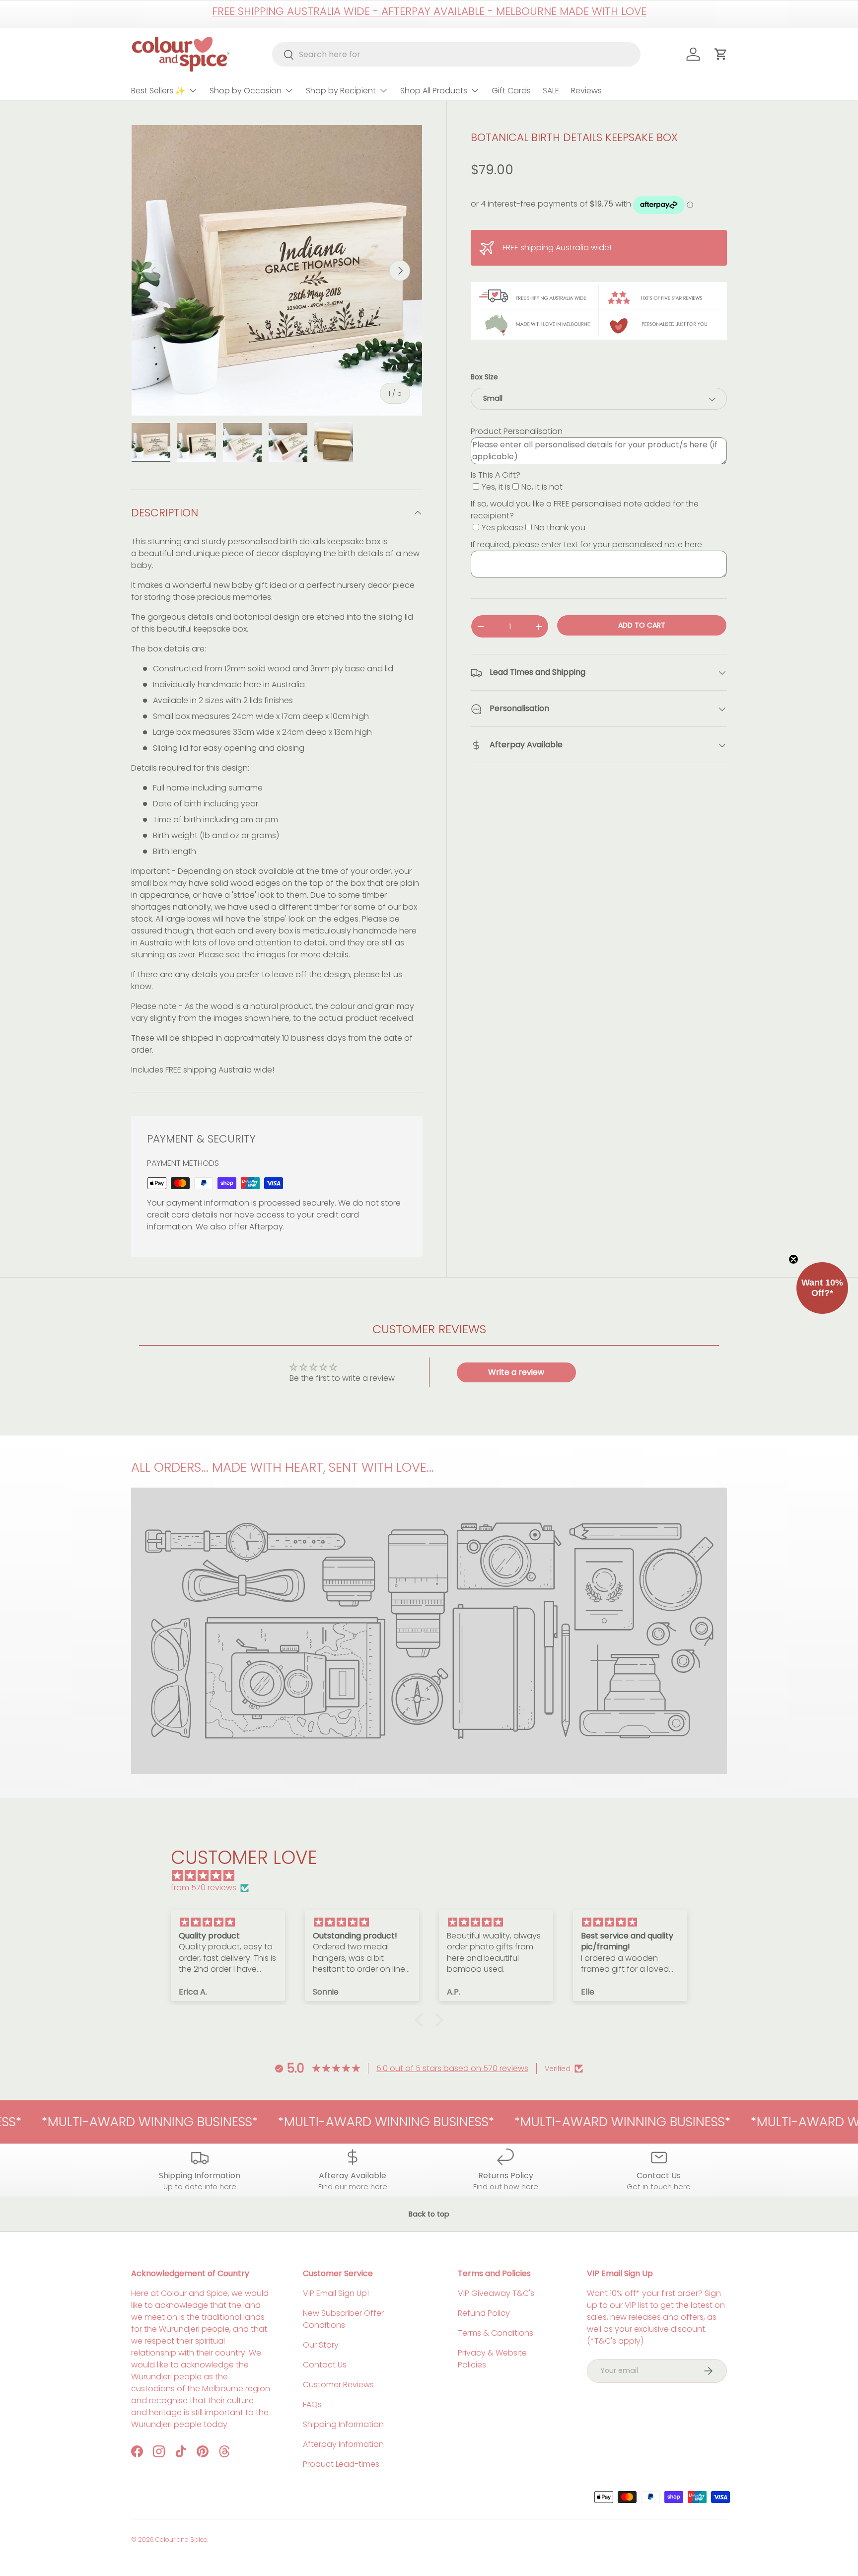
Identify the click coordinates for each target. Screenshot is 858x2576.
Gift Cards (511, 91)
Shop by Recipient (341, 91)
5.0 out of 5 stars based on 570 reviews (452, 2068)
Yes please (502, 528)
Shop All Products (434, 91)
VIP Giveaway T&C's (496, 2293)
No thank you (560, 528)
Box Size (484, 377)
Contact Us (325, 2365)
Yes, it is (496, 487)
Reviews (586, 91)
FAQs (312, 2404)
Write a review (516, 1372)
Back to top (429, 2214)
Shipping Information (343, 2424)
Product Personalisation (517, 432)
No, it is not (542, 487)
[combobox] (457, 54)
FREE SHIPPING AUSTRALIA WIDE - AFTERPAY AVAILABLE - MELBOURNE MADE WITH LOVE (429, 11)
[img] (434, 1876)
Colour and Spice (181, 2540)
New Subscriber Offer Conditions (343, 2319)
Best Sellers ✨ (158, 91)
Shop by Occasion (246, 91)
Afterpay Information (343, 2444)
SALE (551, 91)
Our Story (321, 2345)
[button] (422, 2020)
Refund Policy (484, 2313)
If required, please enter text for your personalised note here (586, 545)
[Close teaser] (793, 1259)
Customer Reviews (338, 2385)
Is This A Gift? (496, 475)
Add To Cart (642, 626)
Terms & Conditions (496, 2333)
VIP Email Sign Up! (336, 2293)
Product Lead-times (341, 2464)
